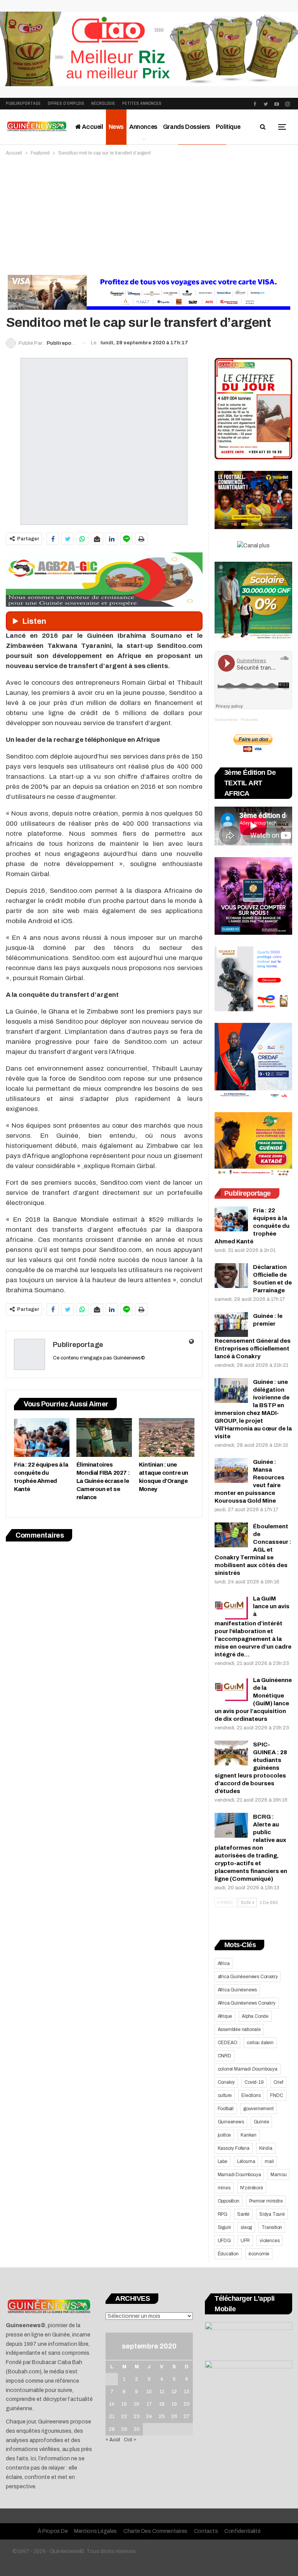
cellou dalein (260, 2043)
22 (124, 2416)
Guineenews (231, 2122)
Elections (251, 2095)
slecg (246, 2227)
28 (112, 2429)
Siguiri (224, 2227)
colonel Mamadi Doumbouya (248, 2069)
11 (162, 2392)
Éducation (228, 2254)
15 (124, 2404)
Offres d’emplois (66, 103)
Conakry (226, 2082)
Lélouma (246, 2161)
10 (149, 2392)
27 (186, 2416)
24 (149, 2416)
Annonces (143, 127)
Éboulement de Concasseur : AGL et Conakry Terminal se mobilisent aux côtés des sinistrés (253, 1550)
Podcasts (249, 720)
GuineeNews (226, 720)
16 (137, 2404)
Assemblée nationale (239, 2029)
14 (112, 2404)
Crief (278, 2082)
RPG (223, 2214)
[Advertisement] (149, 215)
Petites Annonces (142, 103)
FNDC (276, 2095)
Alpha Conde (255, 2016)
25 (162, 2416)
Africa (224, 1963)
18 (162, 2404)
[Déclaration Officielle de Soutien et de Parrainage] (231, 1276)
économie (259, 2254)
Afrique (225, 2016)
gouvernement (258, 2109)
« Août (113, 2440)
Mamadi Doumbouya (239, 2175)
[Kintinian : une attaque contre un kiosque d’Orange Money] (167, 1437)
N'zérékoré (252, 2188)
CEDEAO (228, 2043)
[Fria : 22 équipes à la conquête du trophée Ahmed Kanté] (42, 1437)
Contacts (206, 2531)
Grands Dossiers (187, 127)
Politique (228, 127)
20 (187, 2404)
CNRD (224, 2056)
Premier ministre (266, 2201)
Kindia (266, 2148)
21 (112, 2416)
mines (224, 2188)
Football (226, 2109)
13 (187, 2392)
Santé (243, 2214)
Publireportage (23, 103)
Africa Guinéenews (237, 1990)
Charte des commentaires (155, 2531)
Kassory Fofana (234, 2148)
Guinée (262, 2122)
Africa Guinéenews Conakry (247, 2003)
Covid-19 (254, 2082)
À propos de (53, 2531)
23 (137, 2416)
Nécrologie (103, 103)
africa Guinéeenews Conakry (248, 1977)
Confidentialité (243, 2531)
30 (137, 2429)
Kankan (249, 2135)
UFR (245, 2241)
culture (225, 2095)
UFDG (224, 2241)
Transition (272, 2227)
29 (124, 2429)
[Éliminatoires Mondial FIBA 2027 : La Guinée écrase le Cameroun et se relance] (104, 1437)
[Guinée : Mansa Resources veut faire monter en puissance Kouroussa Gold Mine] (231, 1470)
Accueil (92, 127)
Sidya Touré (272, 2214)
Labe (223, 2161)
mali (269, 2161)
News (116, 127)
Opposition (229, 2201)
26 (174, 2416)
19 (174, 2404)
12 (174, 2392)
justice (224, 2135)
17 (149, 2404)
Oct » (130, 2440)
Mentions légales (95, 2531)
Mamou (278, 2175)
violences (269, 2241)
